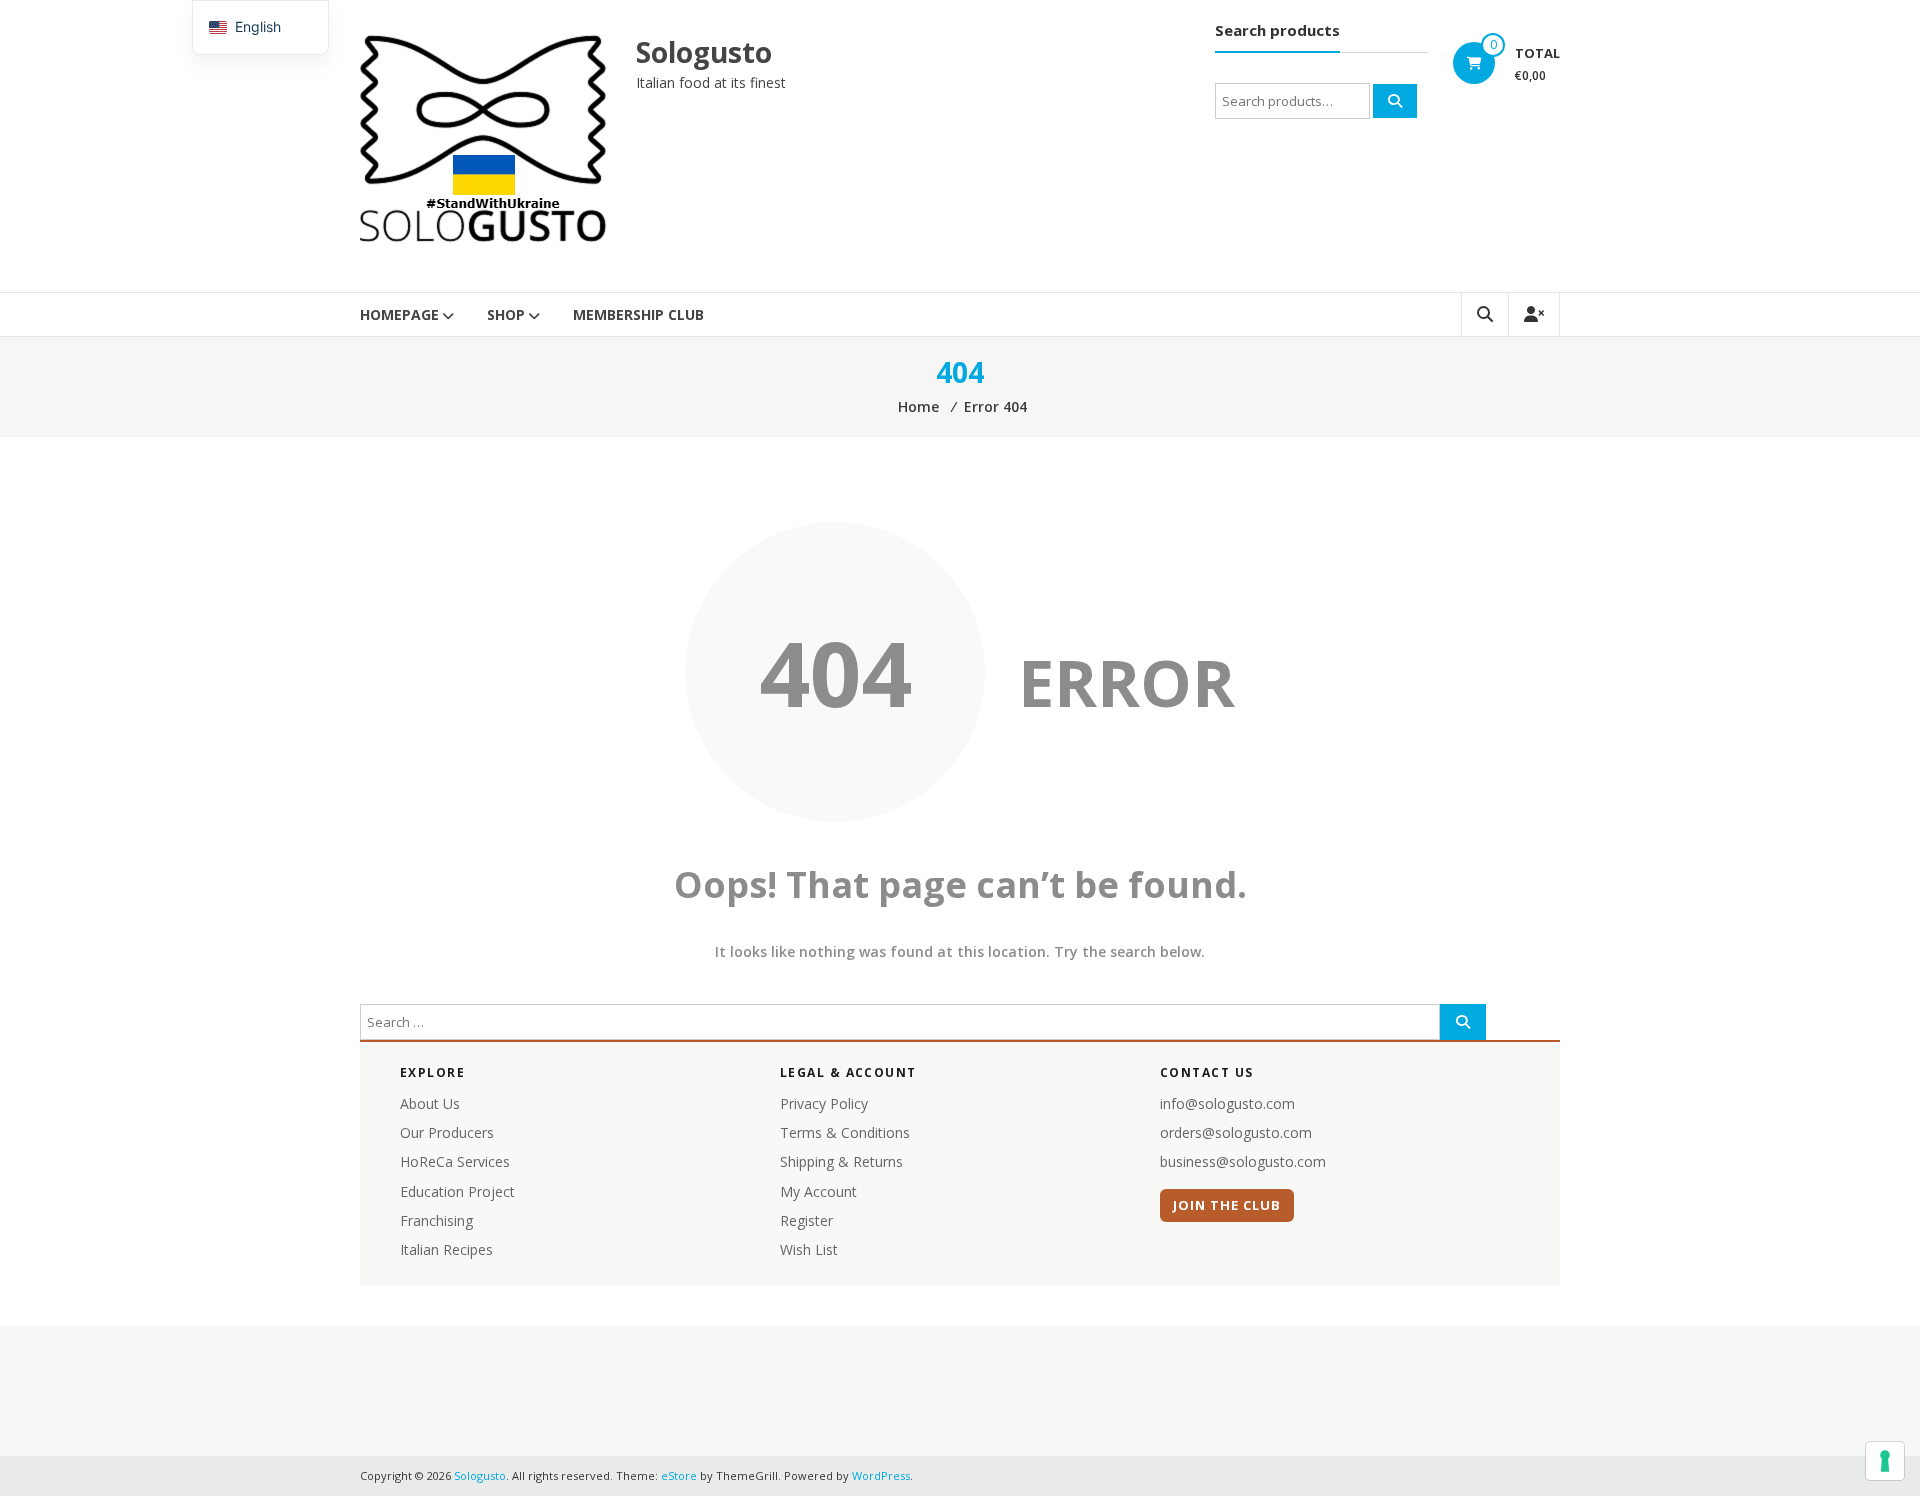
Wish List (809, 1249)
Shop (506, 314)
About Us (430, 1103)
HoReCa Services (455, 1161)
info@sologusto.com (1227, 1103)
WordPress (881, 1475)
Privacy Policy (824, 1103)
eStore (679, 1475)
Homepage (399, 314)
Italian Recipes (446, 1249)
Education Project (457, 1191)
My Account (818, 1191)
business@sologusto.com (1243, 1161)
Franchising (436, 1220)
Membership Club (638, 314)
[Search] (1395, 101)
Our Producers (447, 1132)
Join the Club (1227, 1205)
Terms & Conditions (845, 1132)
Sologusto (704, 52)
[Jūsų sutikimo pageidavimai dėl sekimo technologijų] (1885, 1461)
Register (806, 1220)
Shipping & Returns (841, 1161)
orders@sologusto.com (1236, 1132)
